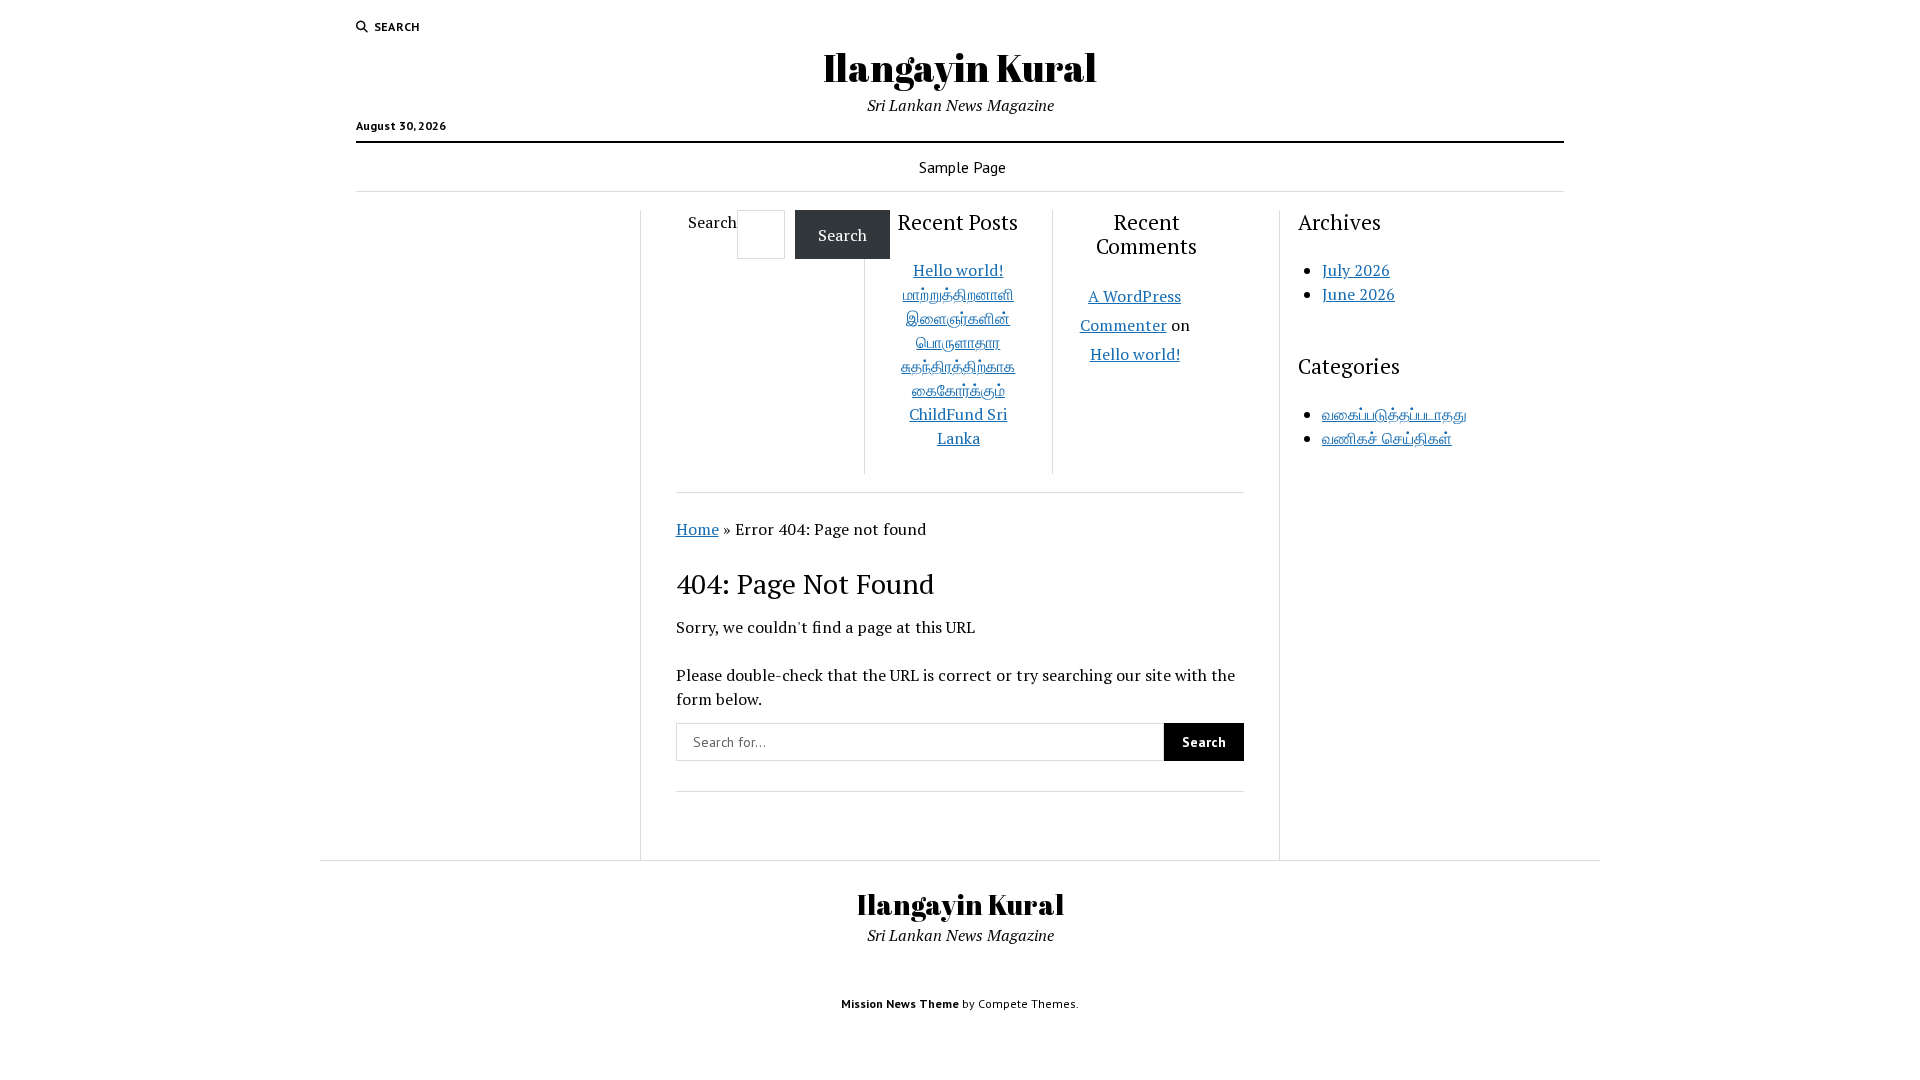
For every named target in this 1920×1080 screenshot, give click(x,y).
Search (712, 222)
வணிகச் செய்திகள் (1387, 438)
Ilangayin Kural (960, 67)
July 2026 (1356, 270)
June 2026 (1358, 294)
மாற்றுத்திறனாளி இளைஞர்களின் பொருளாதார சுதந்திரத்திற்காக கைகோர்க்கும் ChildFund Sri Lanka (958, 366)
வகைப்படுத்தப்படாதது (1394, 414)
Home (697, 529)
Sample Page (962, 167)
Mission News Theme (900, 1003)
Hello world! (958, 270)
